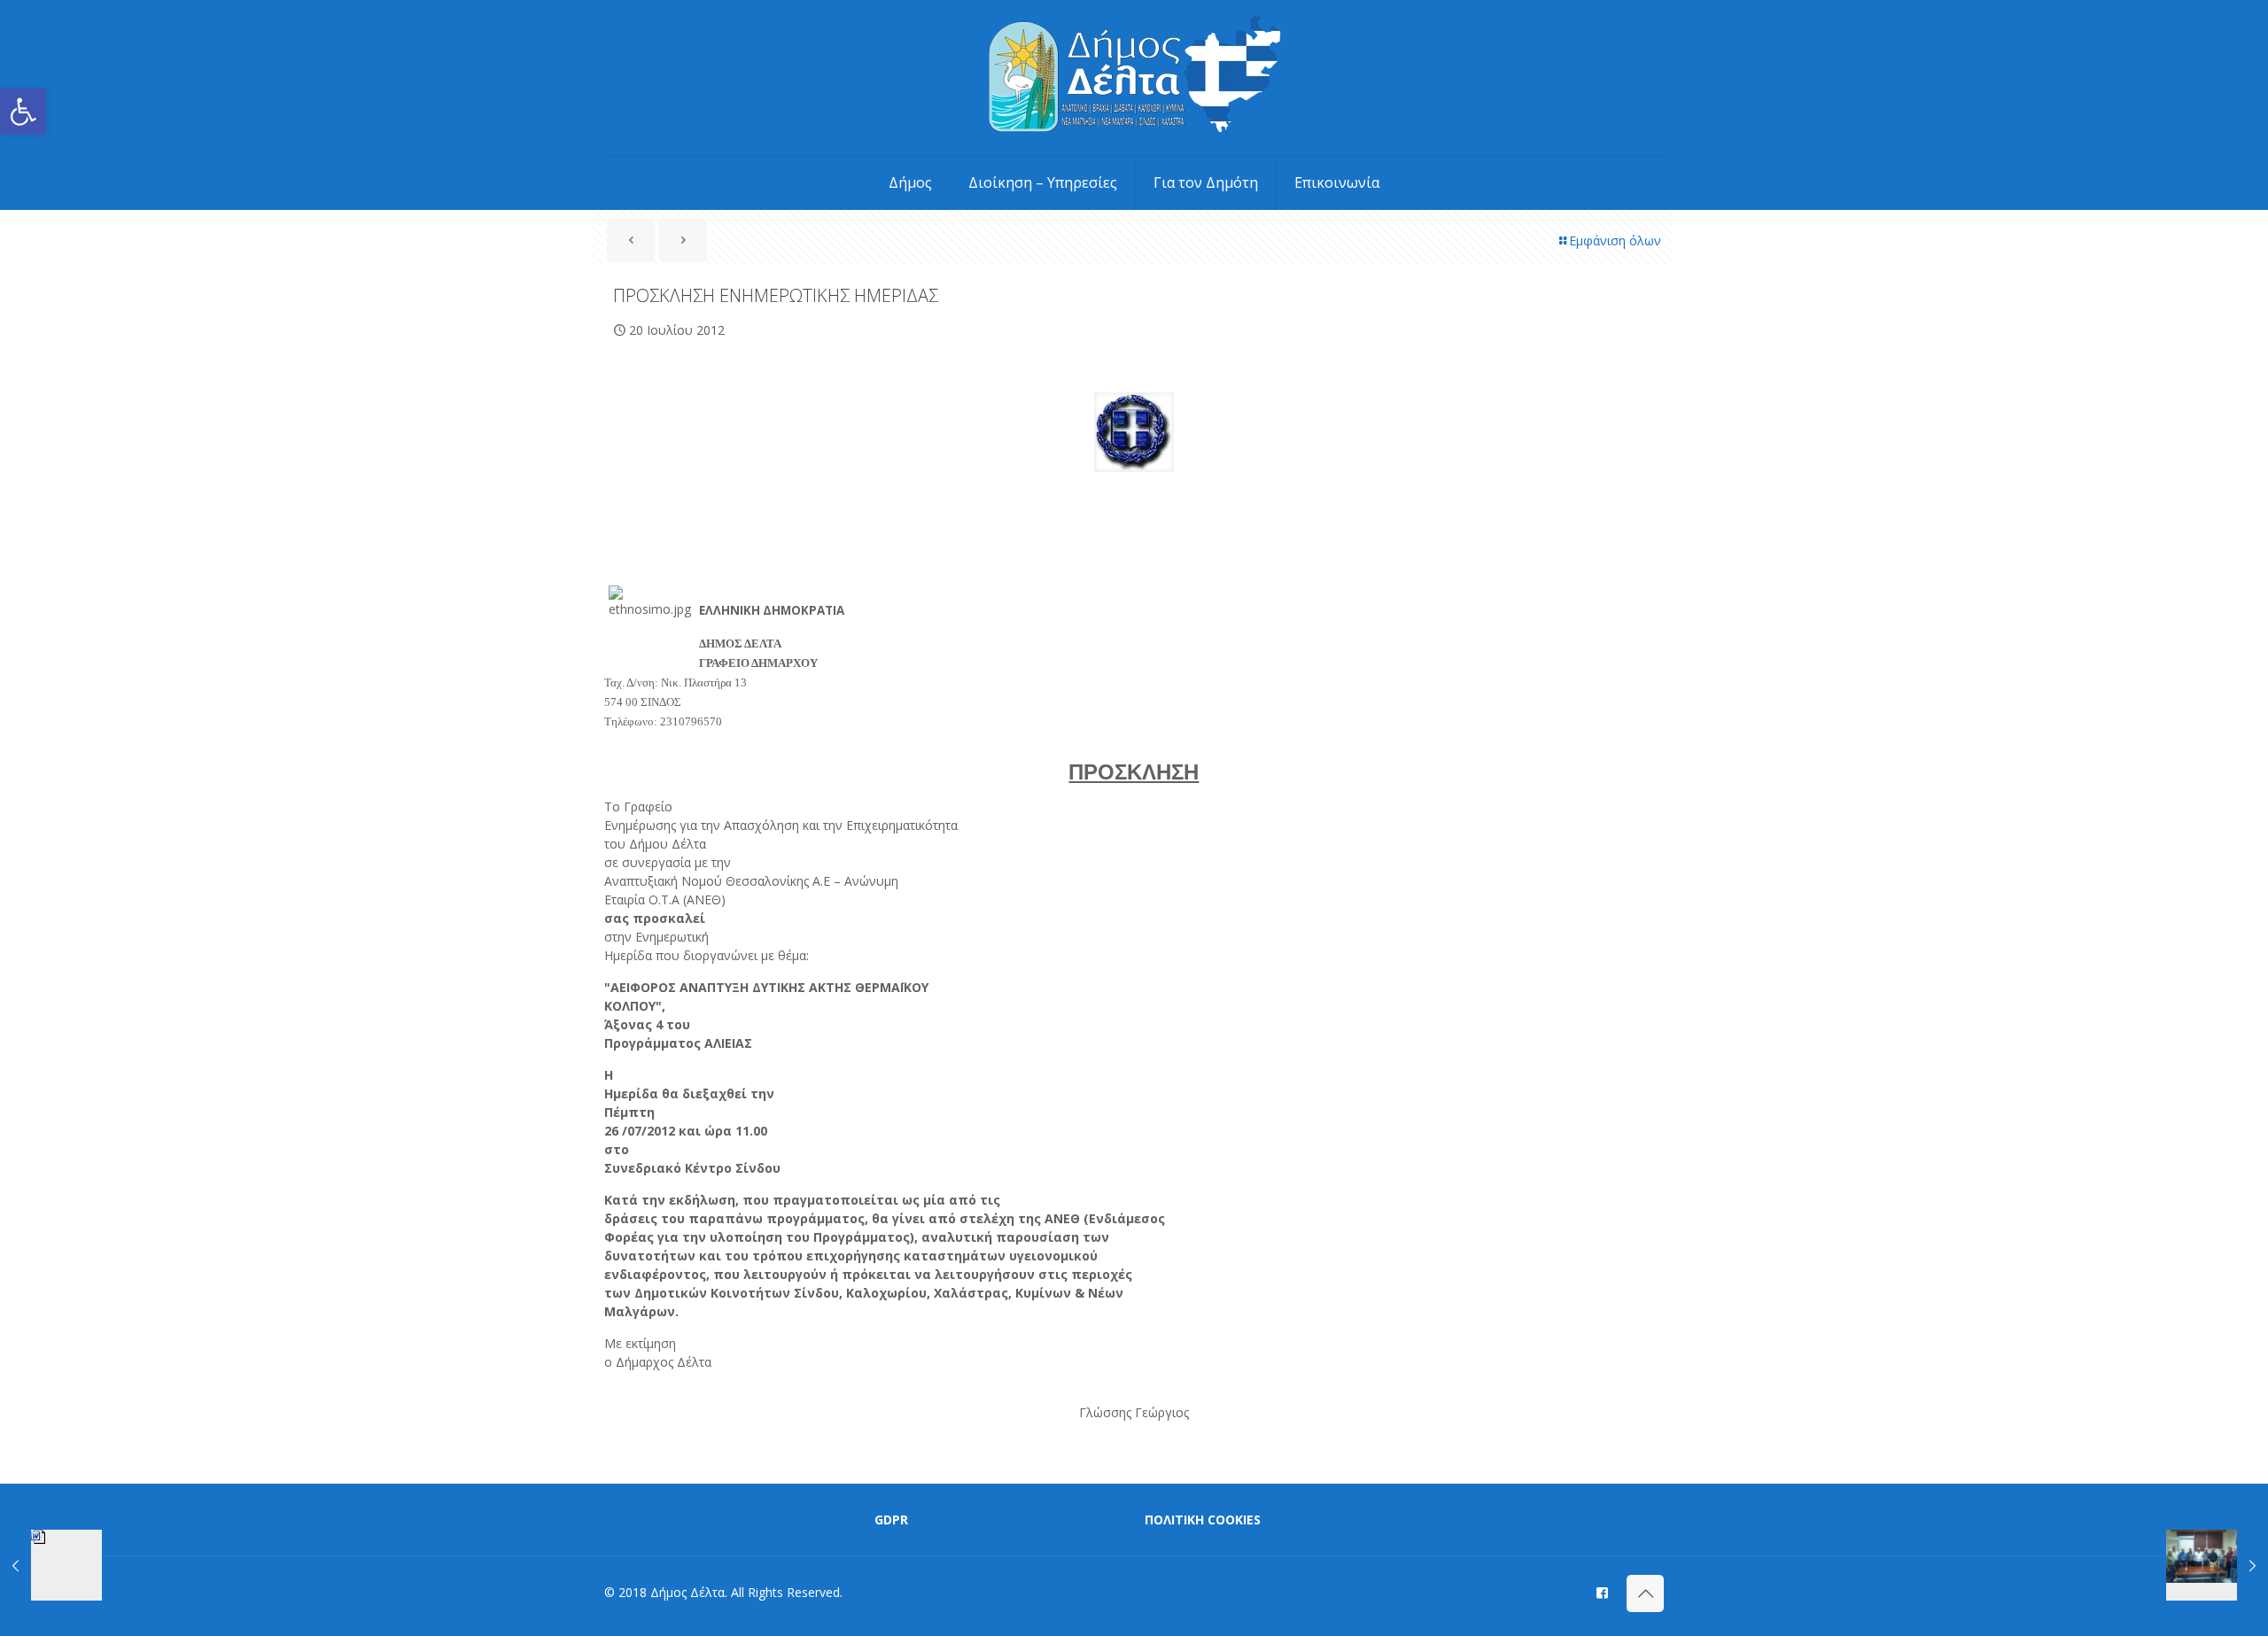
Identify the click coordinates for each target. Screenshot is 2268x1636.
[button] (23, 112)
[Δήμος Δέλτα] (1134, 78)
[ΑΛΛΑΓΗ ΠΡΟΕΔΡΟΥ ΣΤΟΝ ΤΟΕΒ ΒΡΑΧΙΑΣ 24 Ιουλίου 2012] (2217, 1565)
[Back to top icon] (1645, 1593)
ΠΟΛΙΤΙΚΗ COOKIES (1203, 1520)
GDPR (891, 1520)
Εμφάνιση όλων (1615, 240)
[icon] (1602, 1592)
